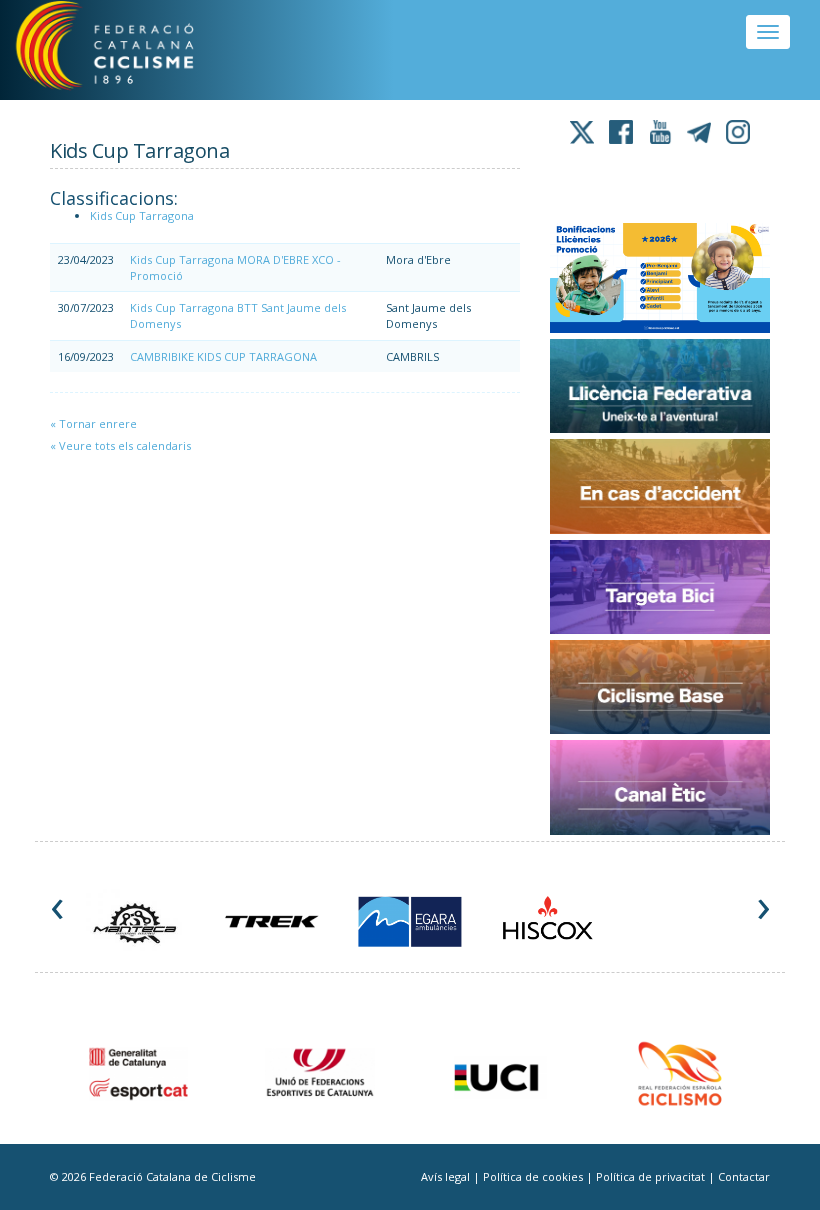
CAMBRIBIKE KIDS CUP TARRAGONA (223, 356)
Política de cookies (534, 1176)
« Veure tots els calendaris (120, 445)
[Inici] (129, 50)
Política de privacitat (652, 1176)
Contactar (744, 1176)
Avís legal (447, 1176)
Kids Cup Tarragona (142, 215)
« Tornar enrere (93, 423)
